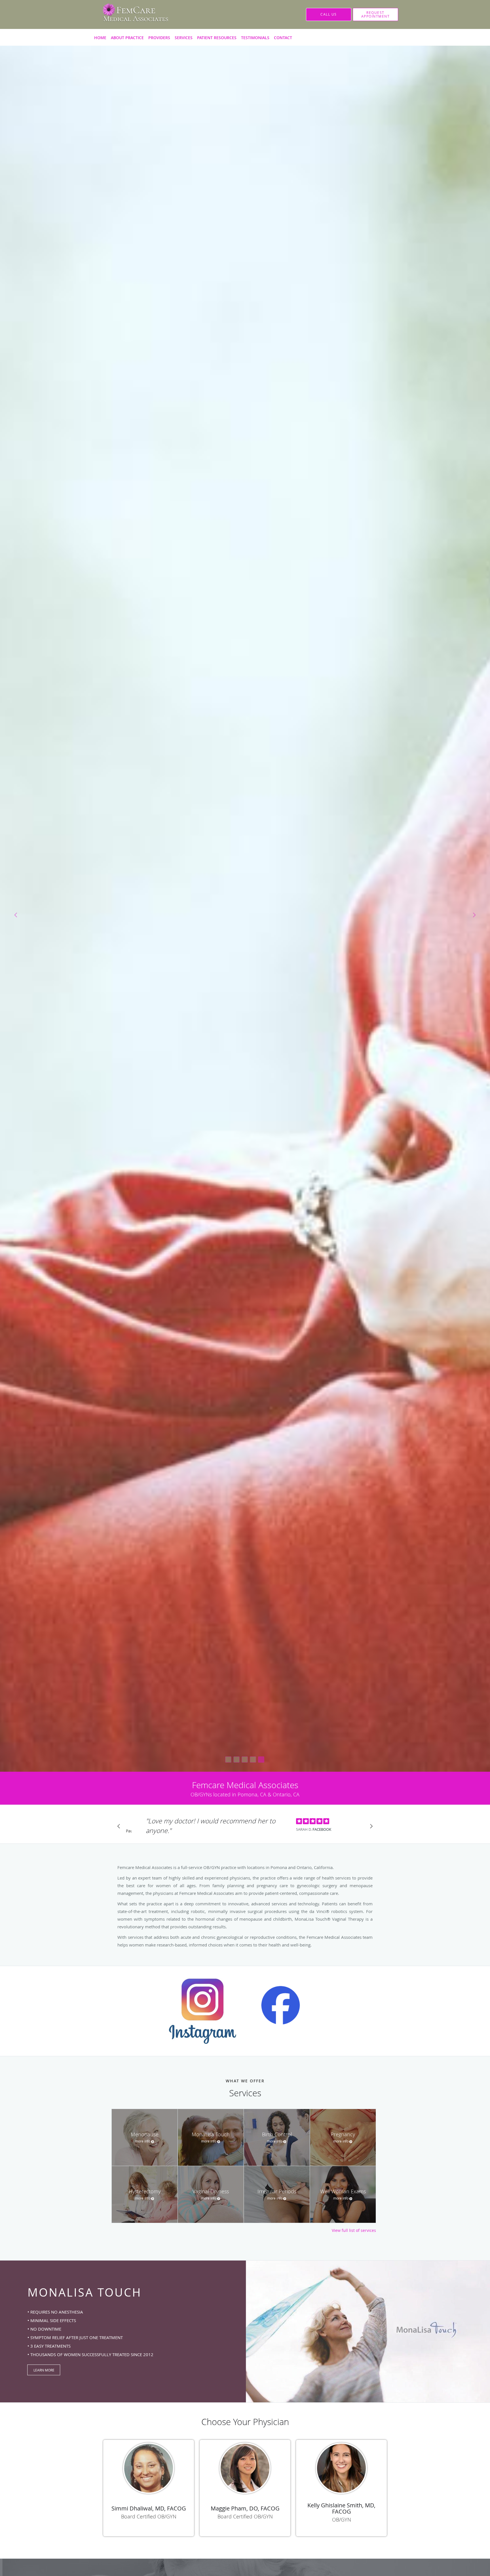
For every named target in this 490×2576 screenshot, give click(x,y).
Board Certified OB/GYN (149, 2516)
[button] (375, 14)
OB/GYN (342, 2520)
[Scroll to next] (370, 1828)
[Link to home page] (127, 14)
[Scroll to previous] (120, 1828)
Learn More (44, 2370)
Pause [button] (129, 1831)
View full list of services (354, 2230)
